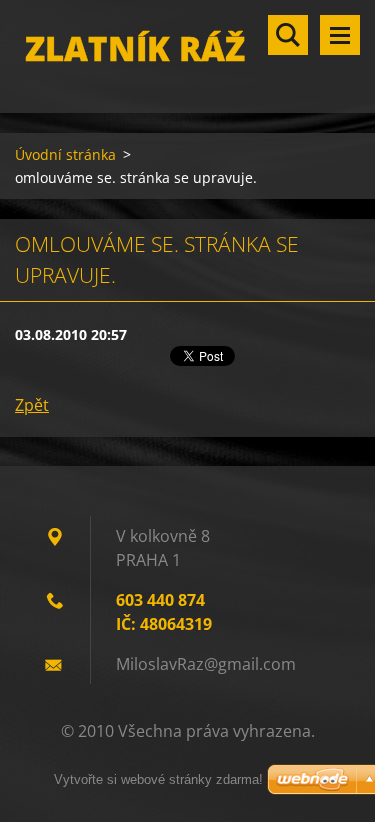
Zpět (32, 405)
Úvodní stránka (65, 154)
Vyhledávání (288, 35)
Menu (340, 35)
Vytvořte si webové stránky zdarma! (158, 779)
